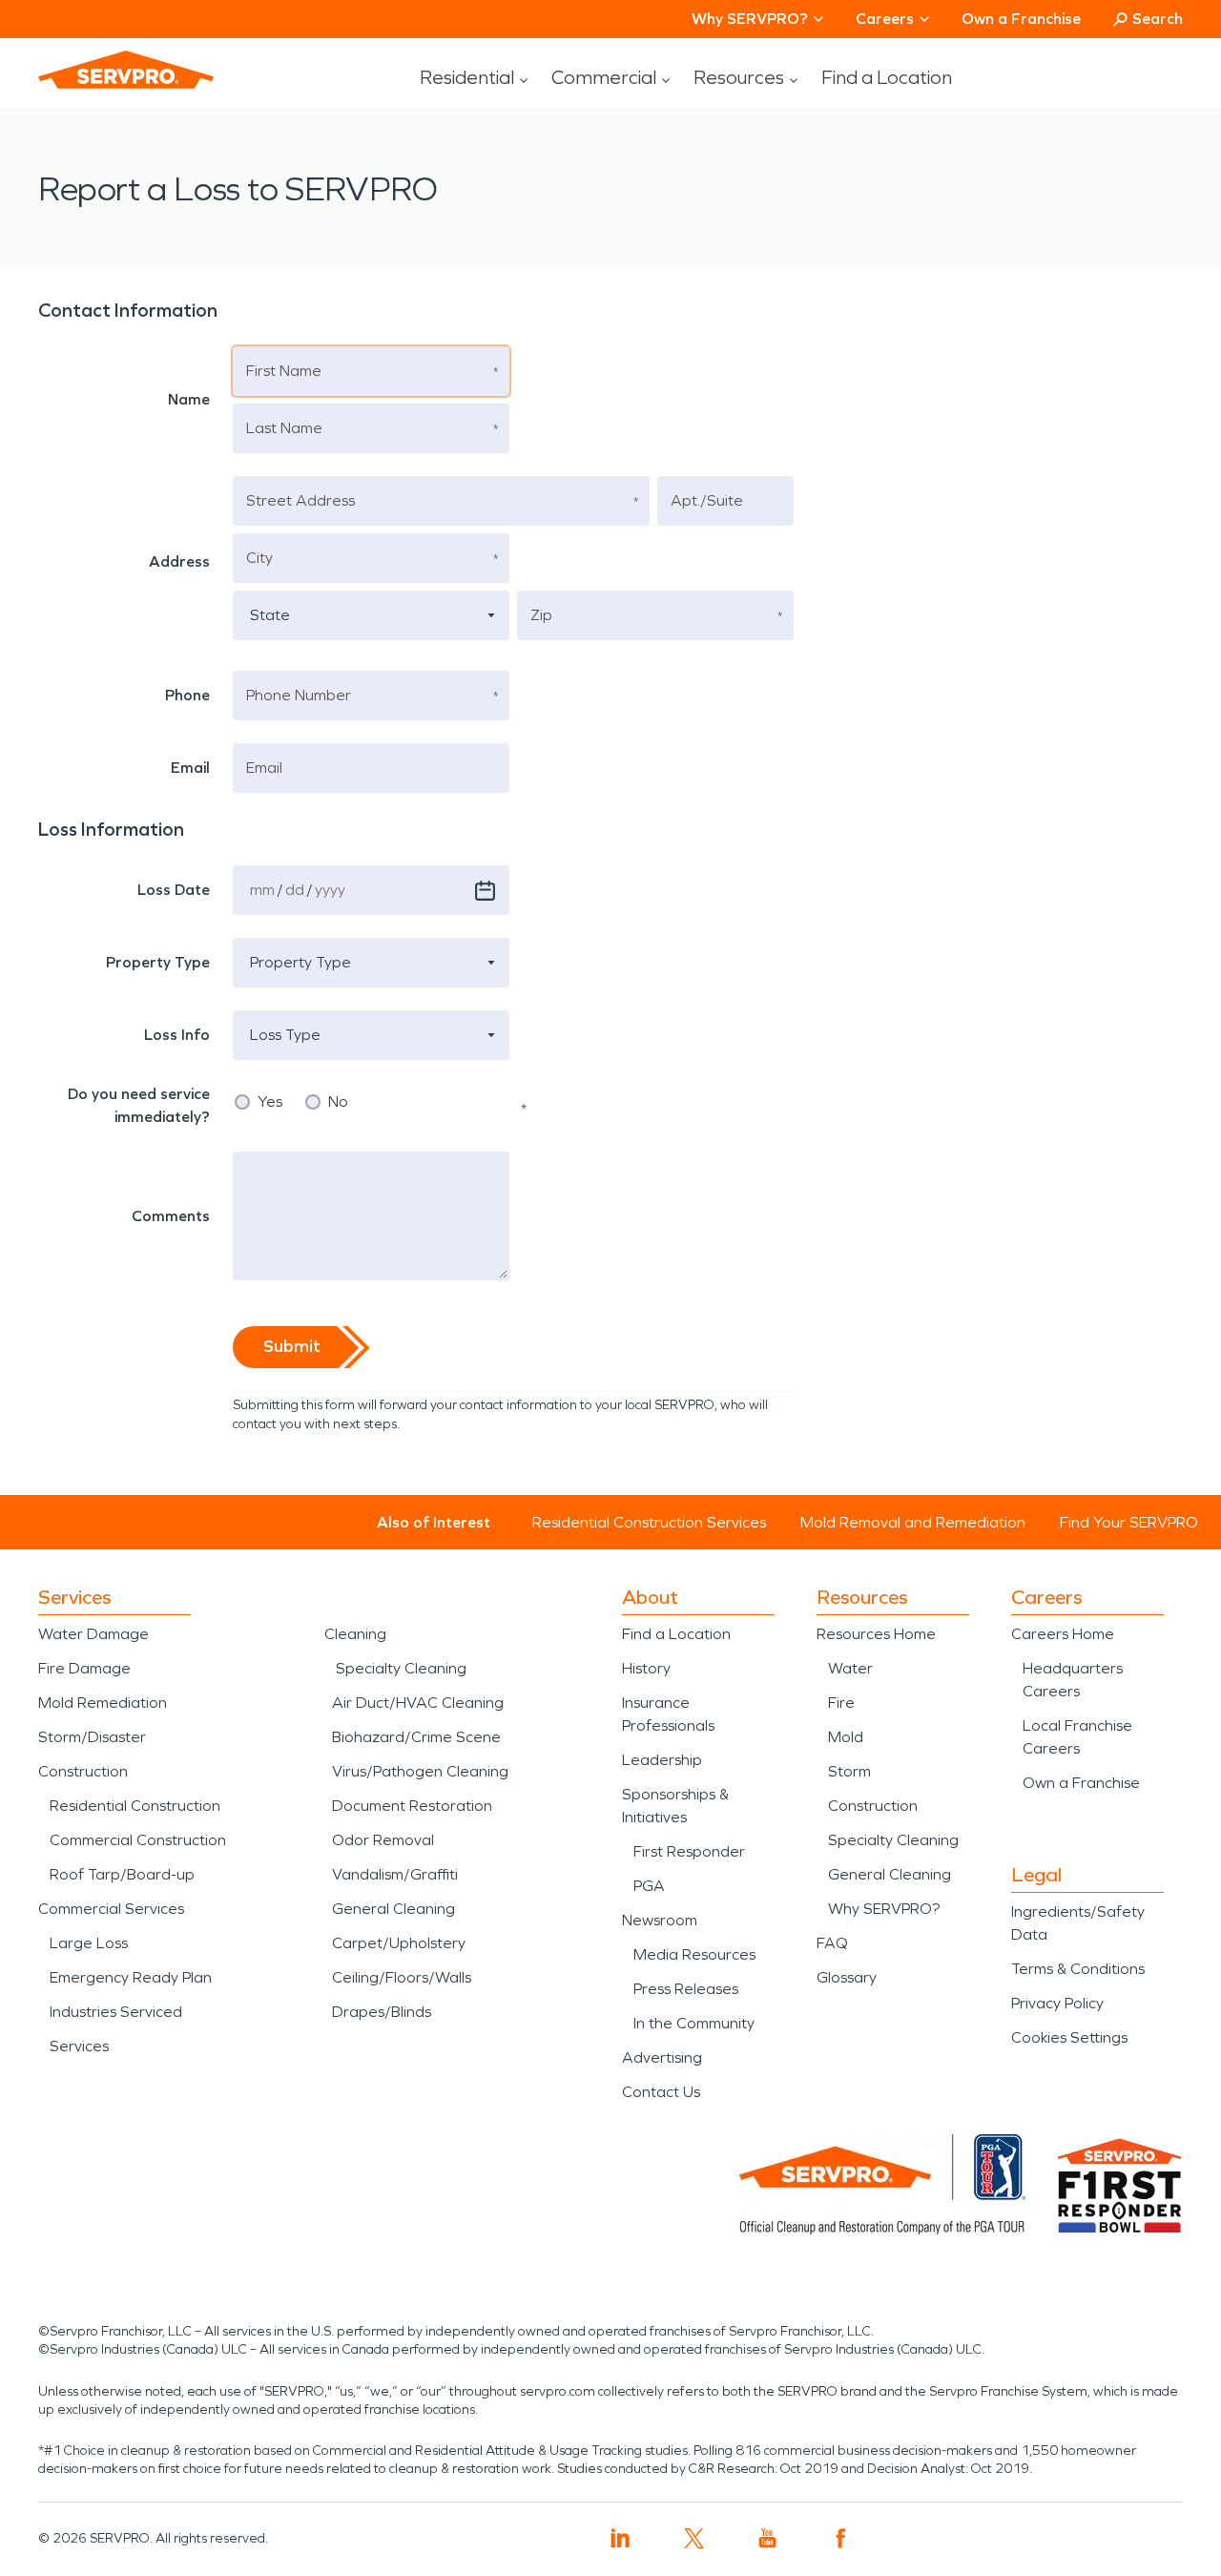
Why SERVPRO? (884, 1909)
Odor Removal (383, 1840)
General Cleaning (393, 1909)
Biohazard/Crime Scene (416, 1737)
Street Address (294, 478)
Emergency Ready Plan (131, 1977)
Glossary (847, 1977)
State (265, 593)
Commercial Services (111, 1909)
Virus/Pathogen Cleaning (420, 1771)
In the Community (694, 2023)
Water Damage (93, 1634)
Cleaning (355, 1634)
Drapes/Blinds (382, 2012)
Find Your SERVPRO (1129, 1522)
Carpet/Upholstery (399, 1943)
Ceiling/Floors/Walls (402, 1977)
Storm (849, 1771)
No (338, 1102)
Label (71, 868)
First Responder (689, 1851)
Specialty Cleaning (401, 1668)
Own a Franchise (1021, 19)
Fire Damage (84, 1668)
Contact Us (661, 2092)
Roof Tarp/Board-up (122, 1874)
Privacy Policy (1057, 2003)
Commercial (604, 77)
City (259, 536)
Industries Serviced (116, 2012)
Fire (841, 1703)
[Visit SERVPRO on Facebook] (841, 2538)
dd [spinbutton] (295, 890)
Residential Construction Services (649, 1522)
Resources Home (876, 1634)
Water (850, 1668)
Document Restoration (412, 1806)
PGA (649, 1886)
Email (265, 746)
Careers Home (1063, 1634)
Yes (270, 1102)
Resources (739, 77)
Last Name (281, 406)
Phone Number (295, 673)
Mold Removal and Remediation (913, 1522)
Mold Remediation (103, 1703)
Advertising (662, 2057)
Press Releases (686, 1989)
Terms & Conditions (1078, 1969)
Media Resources (694, 1954)
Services (79, 2046)
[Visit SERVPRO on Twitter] (694, 2538)
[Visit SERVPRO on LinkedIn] (621, 2538)
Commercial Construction (138, 1840)
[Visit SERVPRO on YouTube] (767, 2538)
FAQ (832, 1943)
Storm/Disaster (92, 1737)
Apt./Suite (704, 478)
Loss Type (279, 1013)
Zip (542, 593)
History (646, 1668)
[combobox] (371, 615)
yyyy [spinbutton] (330, 890)
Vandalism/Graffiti (395, 1874)
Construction (83, 1771)
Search (1158, 19)
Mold (846, 1737)
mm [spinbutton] (262, 890)
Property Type (292, 940)
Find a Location (887, 77)
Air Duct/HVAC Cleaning (418, 1703)
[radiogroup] (371, 1102)
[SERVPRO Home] (126, 70)
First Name (281, 349)
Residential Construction (135, 1806)
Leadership (662, 1760)
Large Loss (89, 1943)
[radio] (242, 1102)
